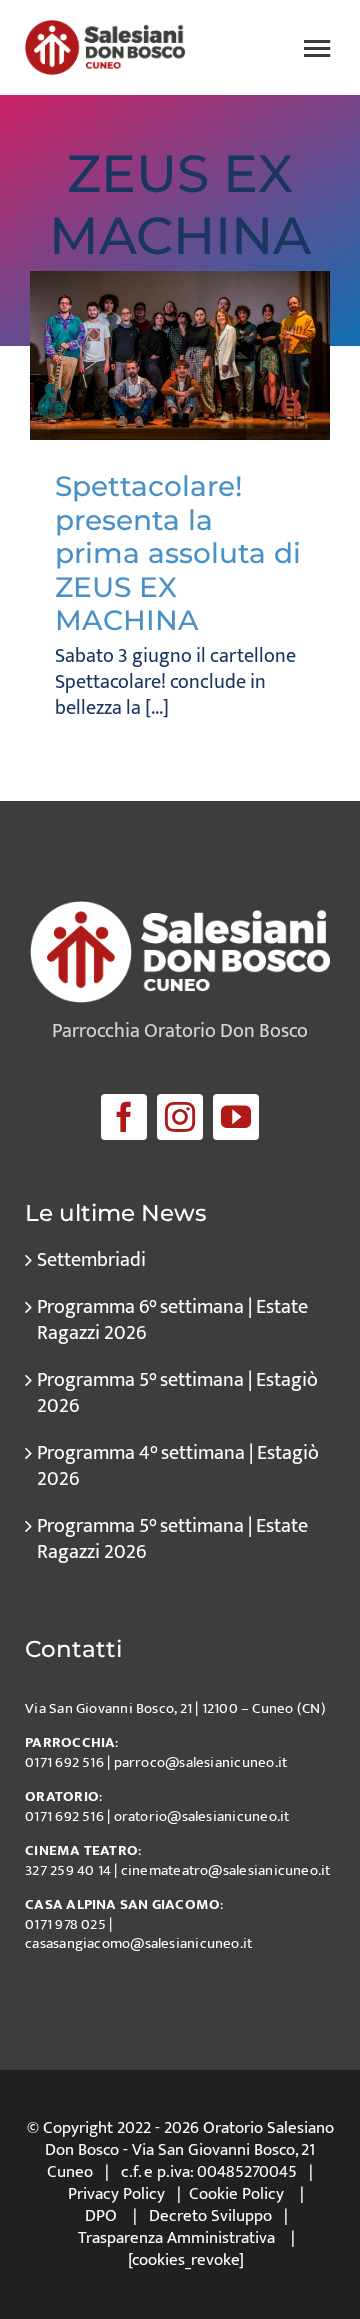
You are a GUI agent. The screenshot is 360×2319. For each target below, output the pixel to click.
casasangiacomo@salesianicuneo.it (138, 1943)
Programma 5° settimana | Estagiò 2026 (177, 1393)
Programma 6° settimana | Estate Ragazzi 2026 (172, 1320)
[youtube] (236, 1117)
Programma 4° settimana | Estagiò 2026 (178, 1466)
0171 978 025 (65, 1924)
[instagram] (180, 1117)
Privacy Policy (116, 2194)
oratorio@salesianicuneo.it (202, 1816)
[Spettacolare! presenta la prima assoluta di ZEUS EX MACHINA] (180, 355)
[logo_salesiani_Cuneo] (105, 30)
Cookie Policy (236, 2194)
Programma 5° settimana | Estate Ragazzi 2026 (172, 1539)
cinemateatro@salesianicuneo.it (226, 1870)
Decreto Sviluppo (210, 2216)
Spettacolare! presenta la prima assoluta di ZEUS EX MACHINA (178, 553)
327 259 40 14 (68, 1870)
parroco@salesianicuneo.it (201, 1762)
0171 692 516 (64, 1762)
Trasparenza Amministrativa (176, 2238)
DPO (101, 2216)
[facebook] (124, 1117)
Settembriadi (91, 1260)
